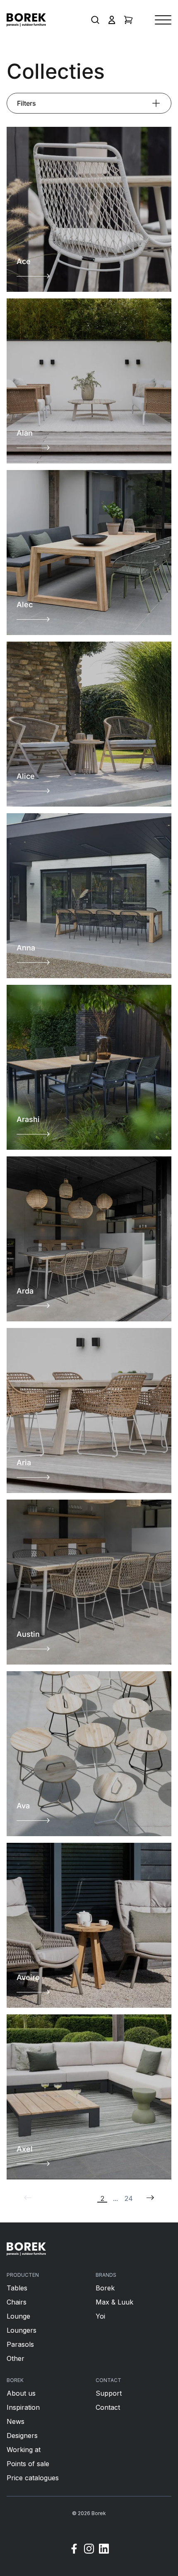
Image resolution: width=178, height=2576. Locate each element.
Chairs (17, 2302)
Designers (22, 2435)
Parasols (20, 2344)
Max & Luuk (114, 2302)
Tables (17, 2288)
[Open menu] (163, 20)
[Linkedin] (104, 2550)
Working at (24, 2450)
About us (21, 2393)
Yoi (100, 2316)
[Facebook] (74, 2550)
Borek (105, 2288)
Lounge (18, 2316)
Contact (108, 2407)
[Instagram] (89, 2550)
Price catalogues (33, 2478)
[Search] (95, 20)
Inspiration (23, 2407)
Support (109, 2393)
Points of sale (28, 2464)
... (115, 2198)
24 (129, 2198)
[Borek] (26, 2249)
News (16, 2421)
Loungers (22, 2330)
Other (16, 2358)
